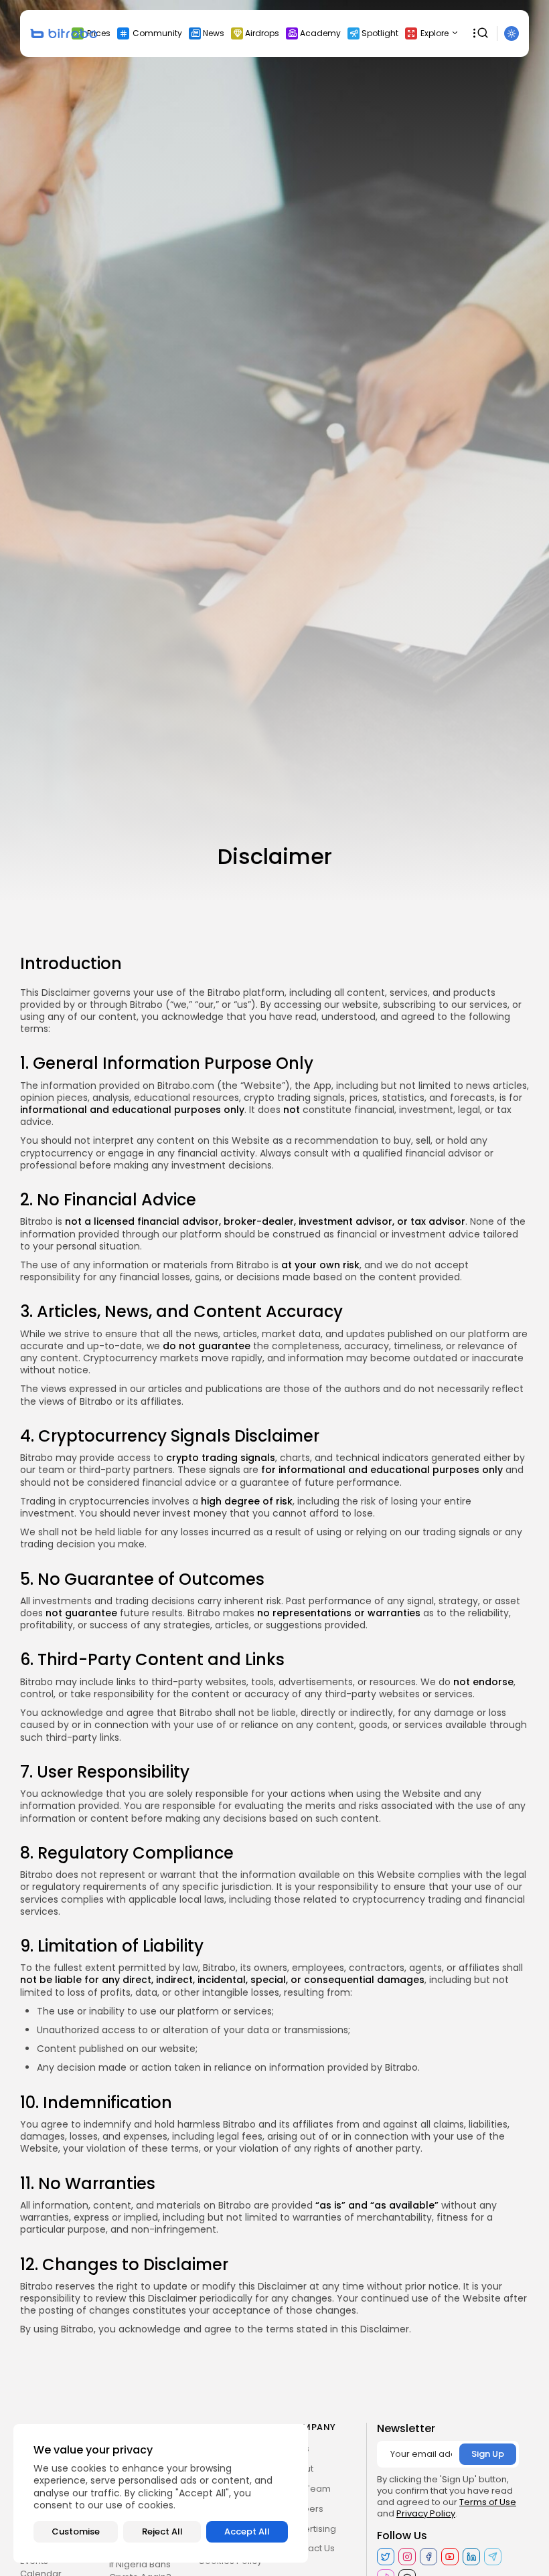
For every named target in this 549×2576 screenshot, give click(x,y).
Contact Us (311, 2548)
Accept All (247, 2531)
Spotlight (380, 33)
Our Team (309, 2489)
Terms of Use (488, 2502)
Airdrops (262, 33)
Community (157, 33)
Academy (320, 33)
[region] (161, 2493)
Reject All (162, 2531)
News (214, 33)
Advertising (312, 2529)
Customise (76, 2531)
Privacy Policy (426, 2513)
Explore (435, 33)
